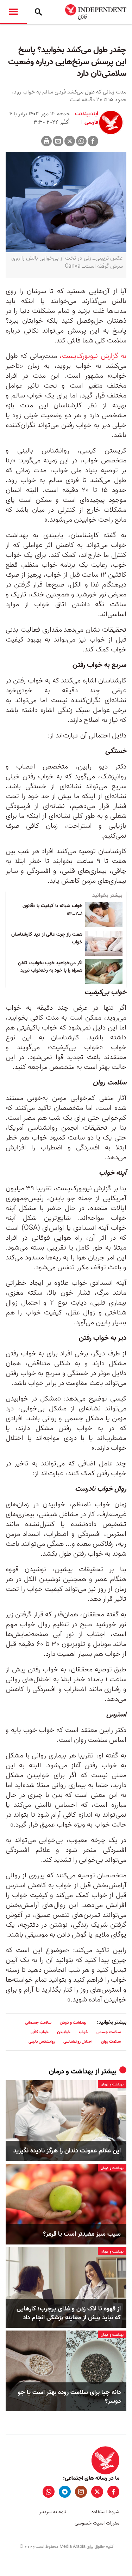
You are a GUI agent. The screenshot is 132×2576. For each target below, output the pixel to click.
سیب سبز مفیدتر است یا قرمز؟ (82, 2234)
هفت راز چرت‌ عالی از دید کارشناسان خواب (47, 938)
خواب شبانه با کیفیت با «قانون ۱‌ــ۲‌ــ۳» (52, 910)
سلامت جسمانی (38, 2022)
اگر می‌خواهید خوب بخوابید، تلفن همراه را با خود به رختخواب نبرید (50, 967)
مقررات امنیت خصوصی (97, 2523)
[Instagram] (81, 2492)
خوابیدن (64, 2032)
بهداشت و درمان (73, 2022)
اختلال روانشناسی (78, 2042)
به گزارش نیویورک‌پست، (93, 356)
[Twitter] (70, 141)
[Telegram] (65, 2492)
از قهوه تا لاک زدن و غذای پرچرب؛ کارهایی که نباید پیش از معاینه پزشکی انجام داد (69, 2313)
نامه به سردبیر (53, 2512)
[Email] (58, 141)
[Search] (38, 12)
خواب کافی (40, 2032)
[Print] (46, 141)
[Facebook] (93, 141)
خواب (83, 2032)
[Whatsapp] (81, 141)
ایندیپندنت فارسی (87, 118)
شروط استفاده (105, 2512)
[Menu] (13, 12)
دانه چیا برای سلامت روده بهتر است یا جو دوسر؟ (69, 2397)
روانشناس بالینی (42, 2042)
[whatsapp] (49, 2492)
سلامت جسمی (109, 2032)
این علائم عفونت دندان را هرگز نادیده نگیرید (67, 2151)
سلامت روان (111, 2042)
